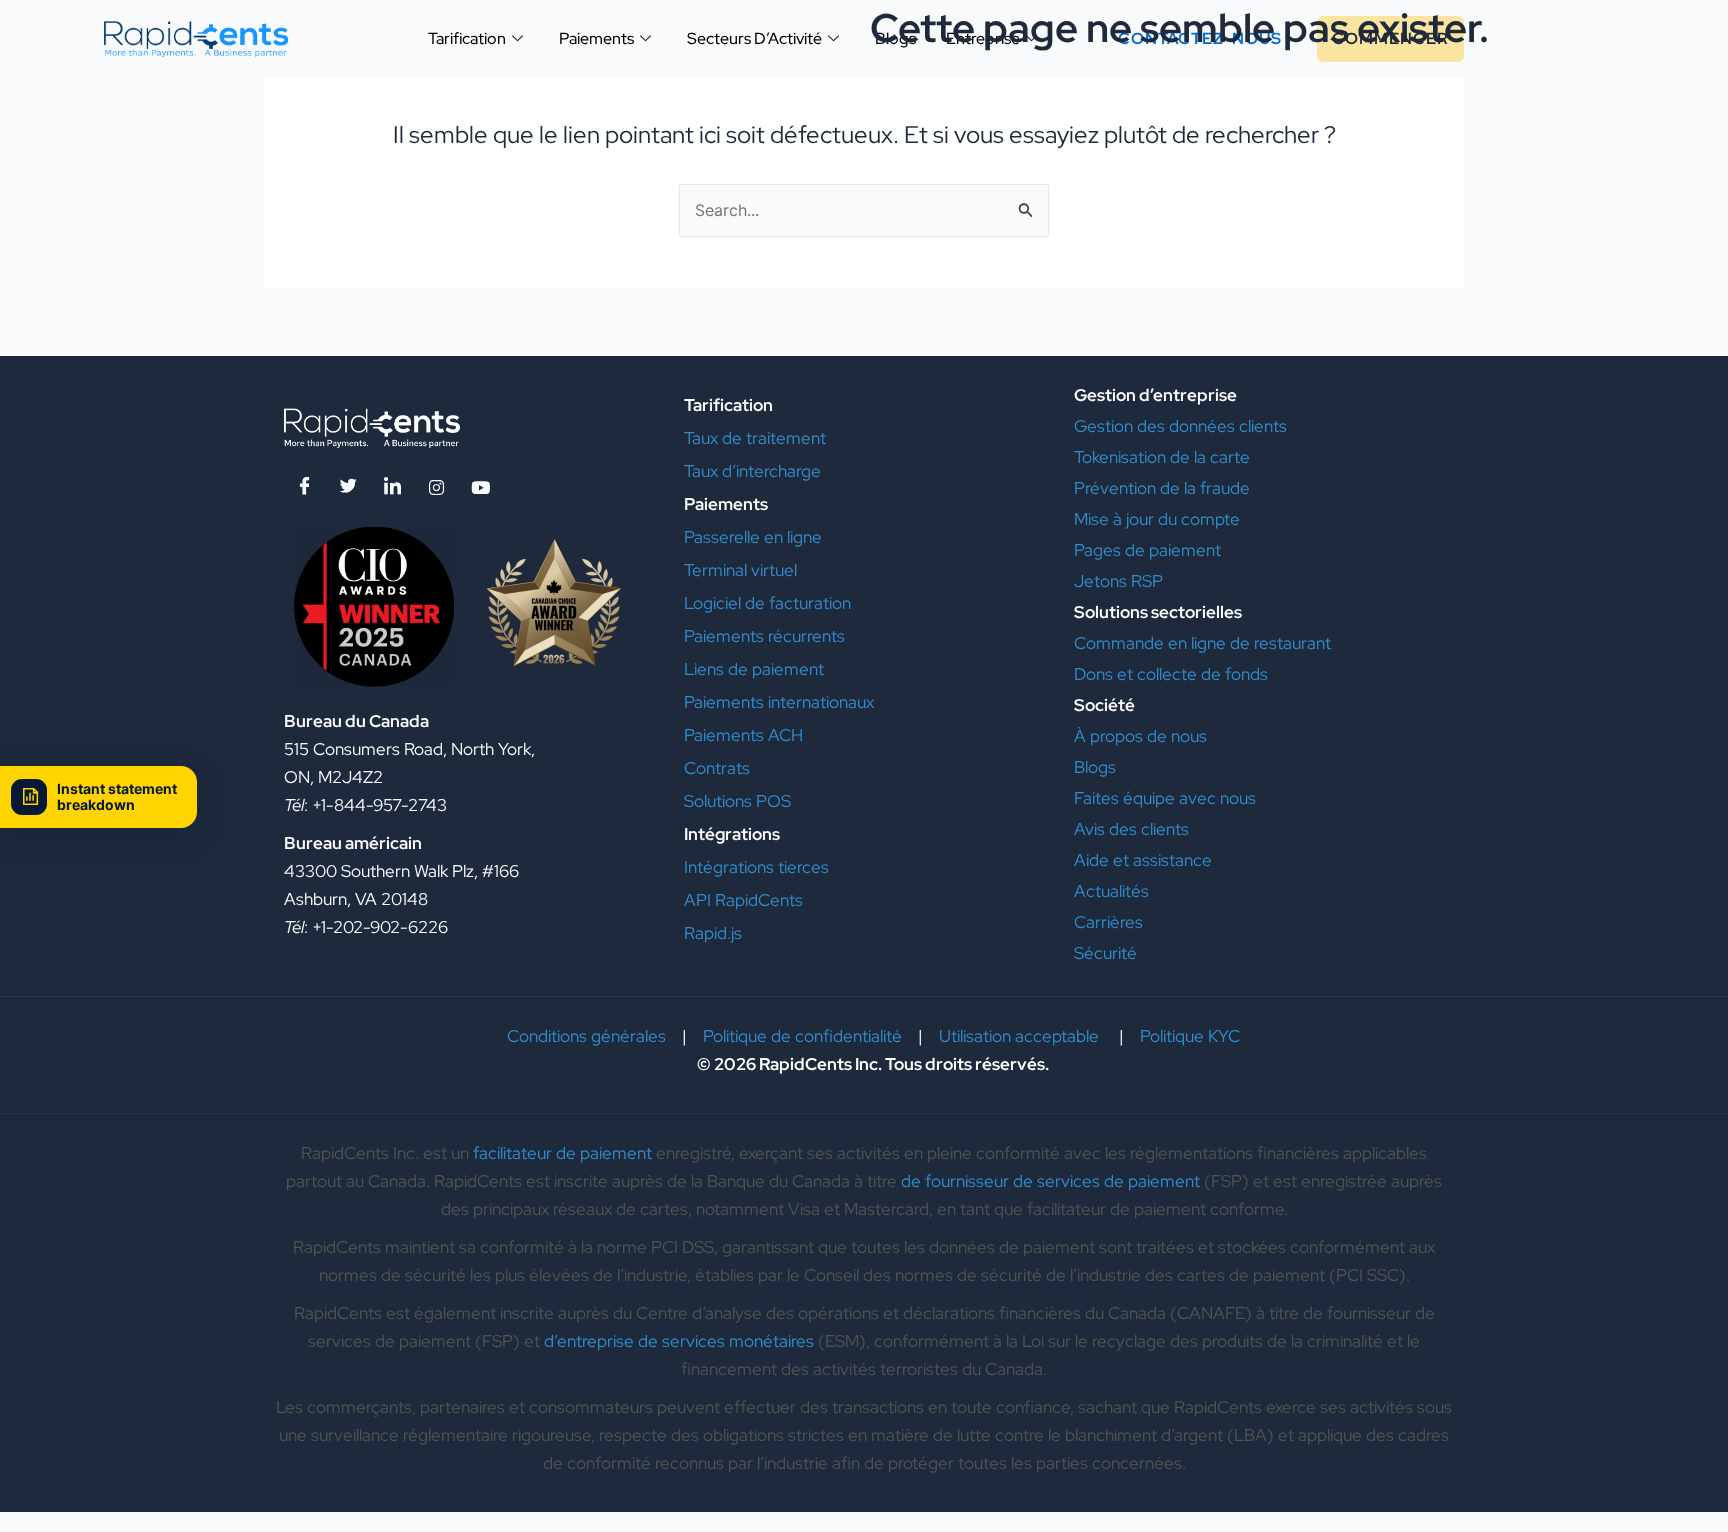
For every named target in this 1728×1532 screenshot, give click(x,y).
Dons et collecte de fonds (1173, 674)
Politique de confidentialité (802, 1036)
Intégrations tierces (756, 867)
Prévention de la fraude (1162, 488)
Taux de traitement (755, 438)
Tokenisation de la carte (1162, 457)
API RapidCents (743, 900)
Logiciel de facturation (767, 603)
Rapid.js (713, 933)
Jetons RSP (1118, 581)
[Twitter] (348, 487)
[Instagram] (436, 487)
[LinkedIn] (392, 487)
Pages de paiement (1149, 550)
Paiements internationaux (779, 702)
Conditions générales (586, 1036)
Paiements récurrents (764, 636)
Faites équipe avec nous (1165, 798)
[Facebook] (304, 487)
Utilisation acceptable (1021, 1036)
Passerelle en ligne (753, 537)
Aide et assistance (1145, 860)
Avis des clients (1131, 829)
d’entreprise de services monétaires (679, 1341)
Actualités (1111, 891)
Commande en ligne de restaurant (1202, 643)
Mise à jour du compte (1157, 519)
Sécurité (1105, 953)
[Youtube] (480, 487)
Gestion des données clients (1180, 426)
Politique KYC (1190, 1036)
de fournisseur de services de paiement (1050, 1181)
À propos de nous (1140, 736)
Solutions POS (737, 801)
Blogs (1095, 767)
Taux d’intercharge (752, 471)
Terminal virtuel (740, 570)
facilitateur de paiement (562, 1153)
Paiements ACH (743, 735)
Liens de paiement (754, 669)
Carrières (1108, 922)
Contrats (717, 768)
